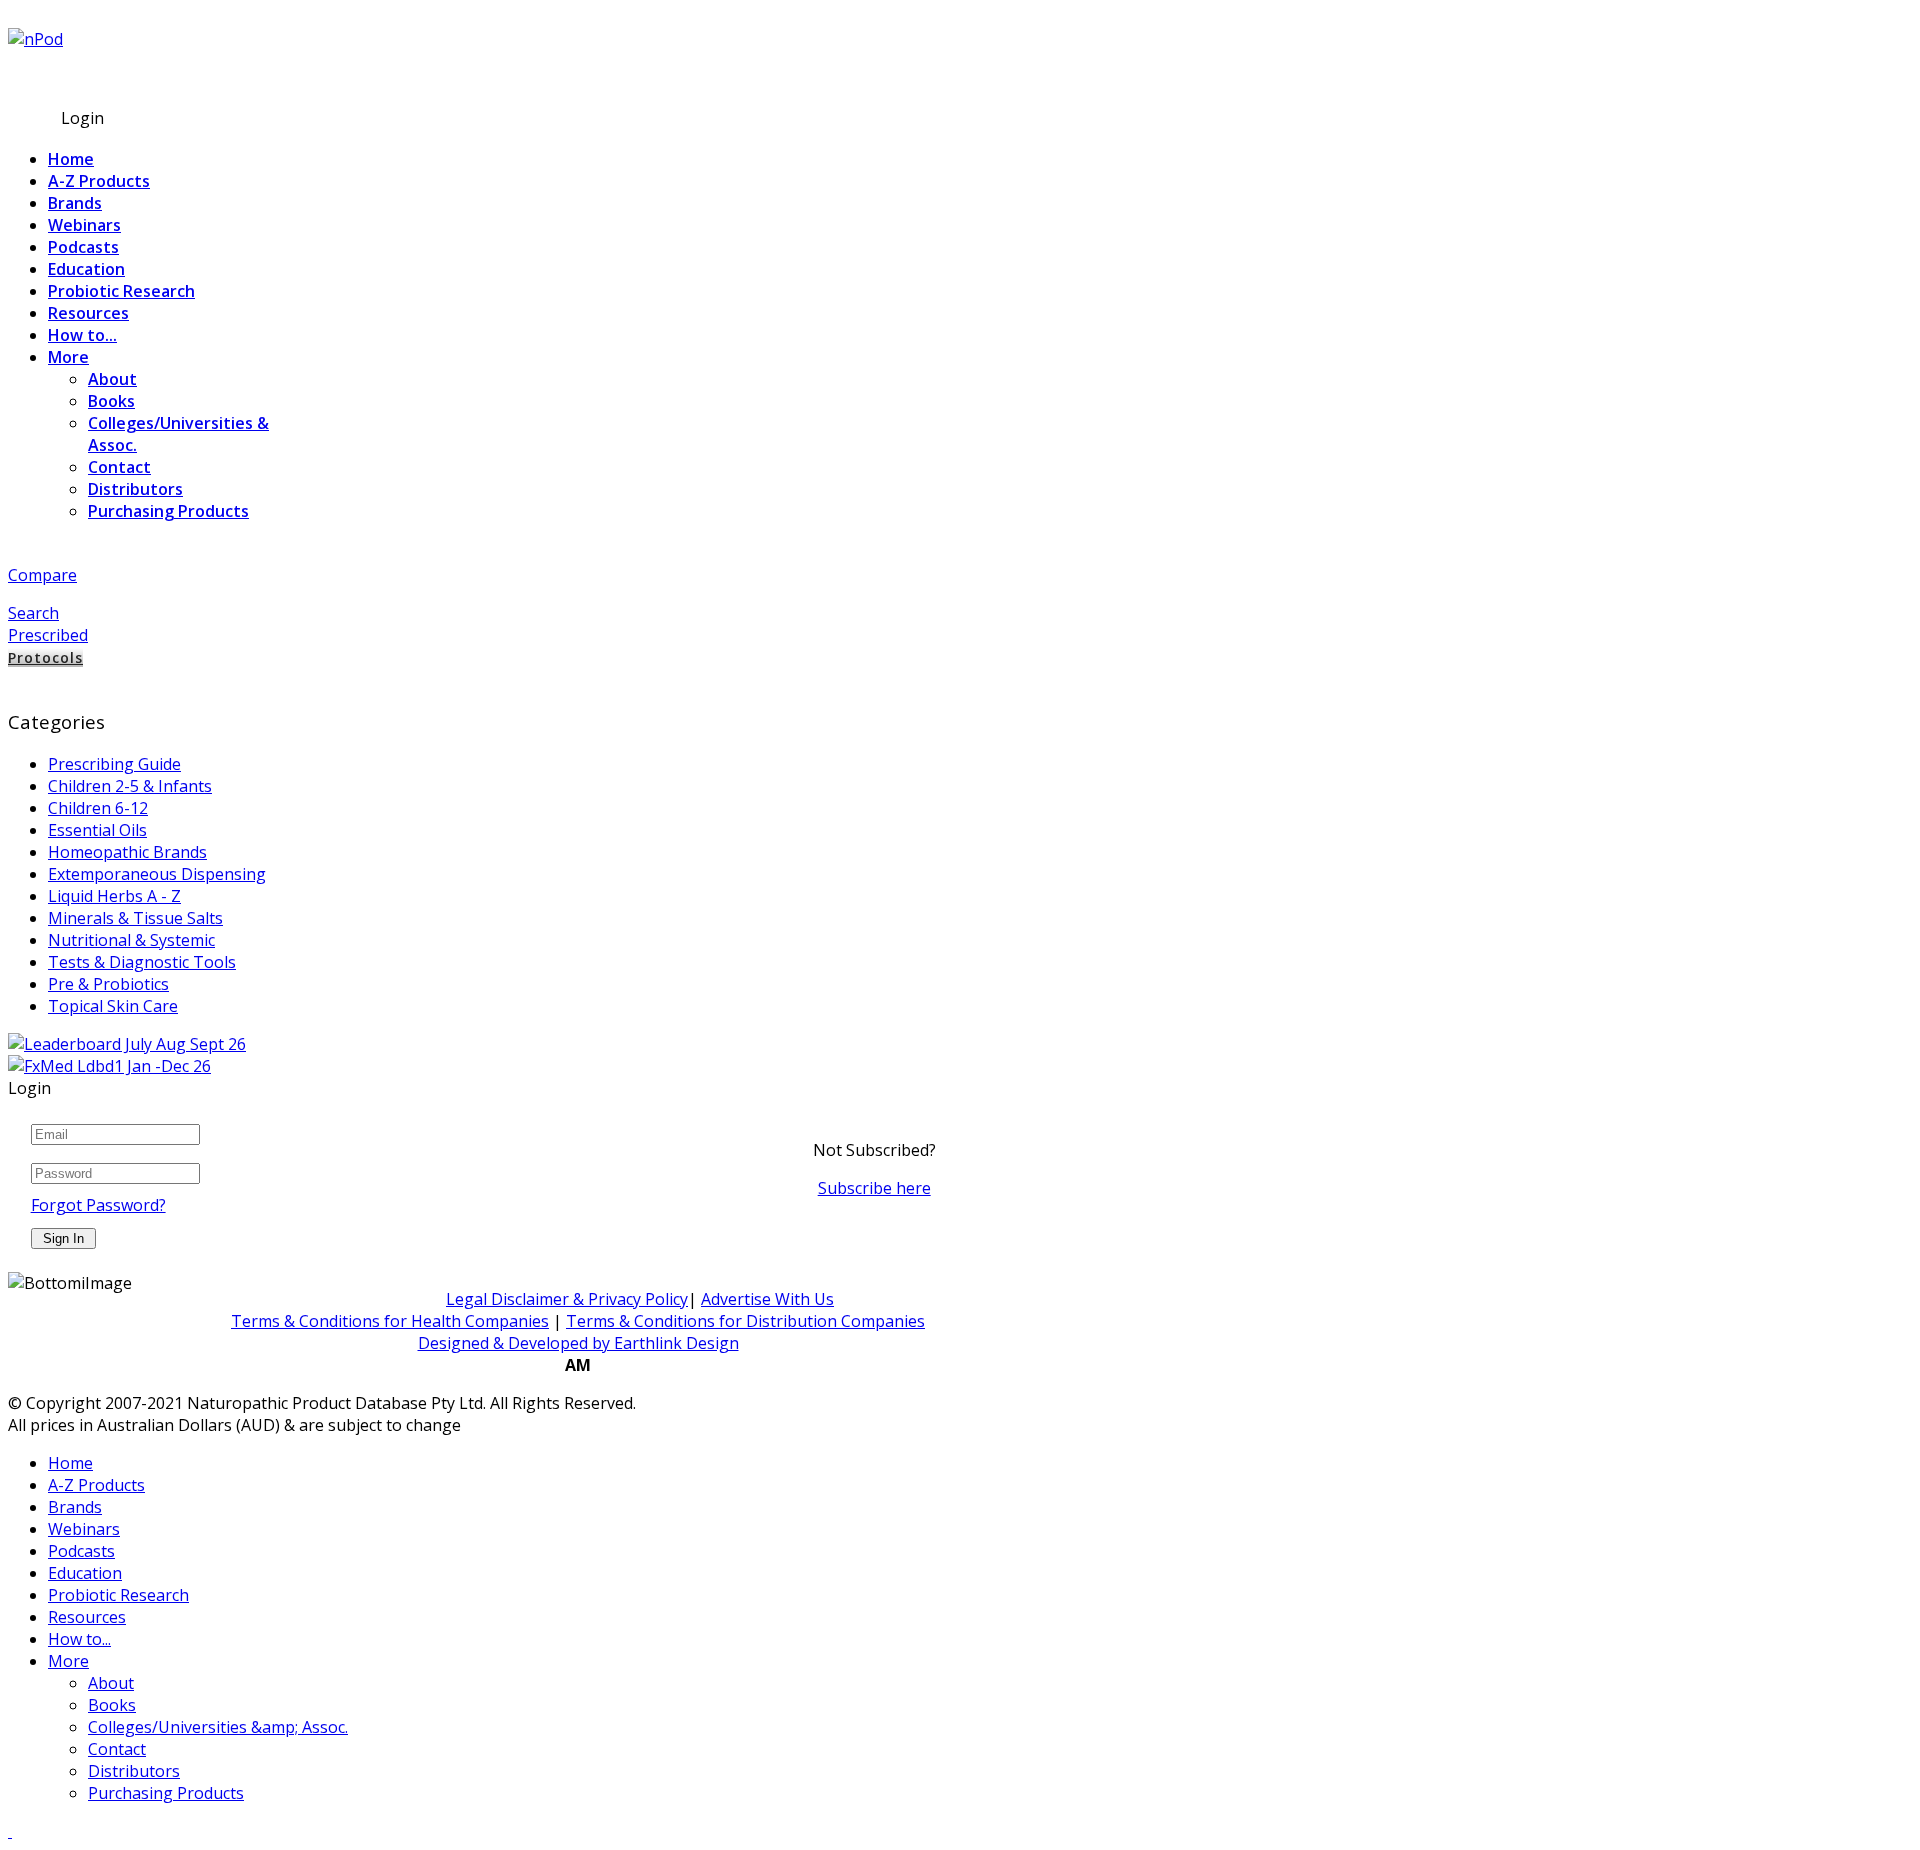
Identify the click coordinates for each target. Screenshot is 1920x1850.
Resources (88, 313)
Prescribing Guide (114, 764)
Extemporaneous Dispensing (157, 874)
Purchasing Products (168, 511)
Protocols (45, 657)
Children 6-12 (98, 808)
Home (71, 159)
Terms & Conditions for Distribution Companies (745, 1321)
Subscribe (45, 77)
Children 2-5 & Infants (130, 786)
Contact (119, 467)
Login (82, 118)
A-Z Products (99, 181)
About (112, 379)
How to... (82, 335)
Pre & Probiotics (108, 984)
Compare (42, 575)
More (68, 357)
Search (33, 613)
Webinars (84, 225)
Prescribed (48, 635)
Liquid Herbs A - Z (114, 896)
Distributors (135, 489)
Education (86, 269)
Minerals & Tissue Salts (135, 918)
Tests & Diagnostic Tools (142, 962)
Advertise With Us (767, 1299)
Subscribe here (874, 1188)
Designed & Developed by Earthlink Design (578, 1343)
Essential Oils (97, 830)
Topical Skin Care (113, 1006)
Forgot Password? (98, 1205)
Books (111, 401)
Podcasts (83, 247)
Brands (75, 203)
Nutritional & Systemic (131, 940)
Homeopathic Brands (127, 852)
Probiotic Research (121, 291)
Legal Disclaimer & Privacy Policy (567, 1299)
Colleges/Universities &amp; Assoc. (218, 1727)
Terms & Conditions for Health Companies (390, 1321)
